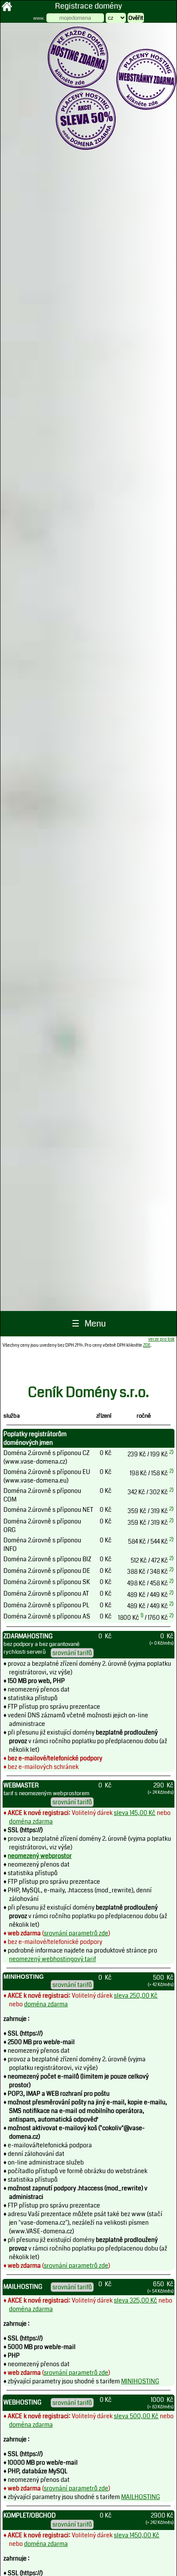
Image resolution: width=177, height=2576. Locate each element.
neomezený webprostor (40, 1856)
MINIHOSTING (140, 2381)
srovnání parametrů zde (76, 1933)
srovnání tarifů (72, 1653)
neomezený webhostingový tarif (52, 1959)
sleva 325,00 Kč (136, 2300)
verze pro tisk (161, 1339)
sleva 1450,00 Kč (137, 2535)
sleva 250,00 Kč (136, 1996)
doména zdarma (31, 1821)
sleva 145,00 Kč (135, 1813)
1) (142, 1615)
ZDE (147, 1345)
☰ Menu (89, 1324)
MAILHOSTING (140, 2497)
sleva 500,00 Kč (136, 2416)
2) (171, 1452)
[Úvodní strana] (7, 10)
